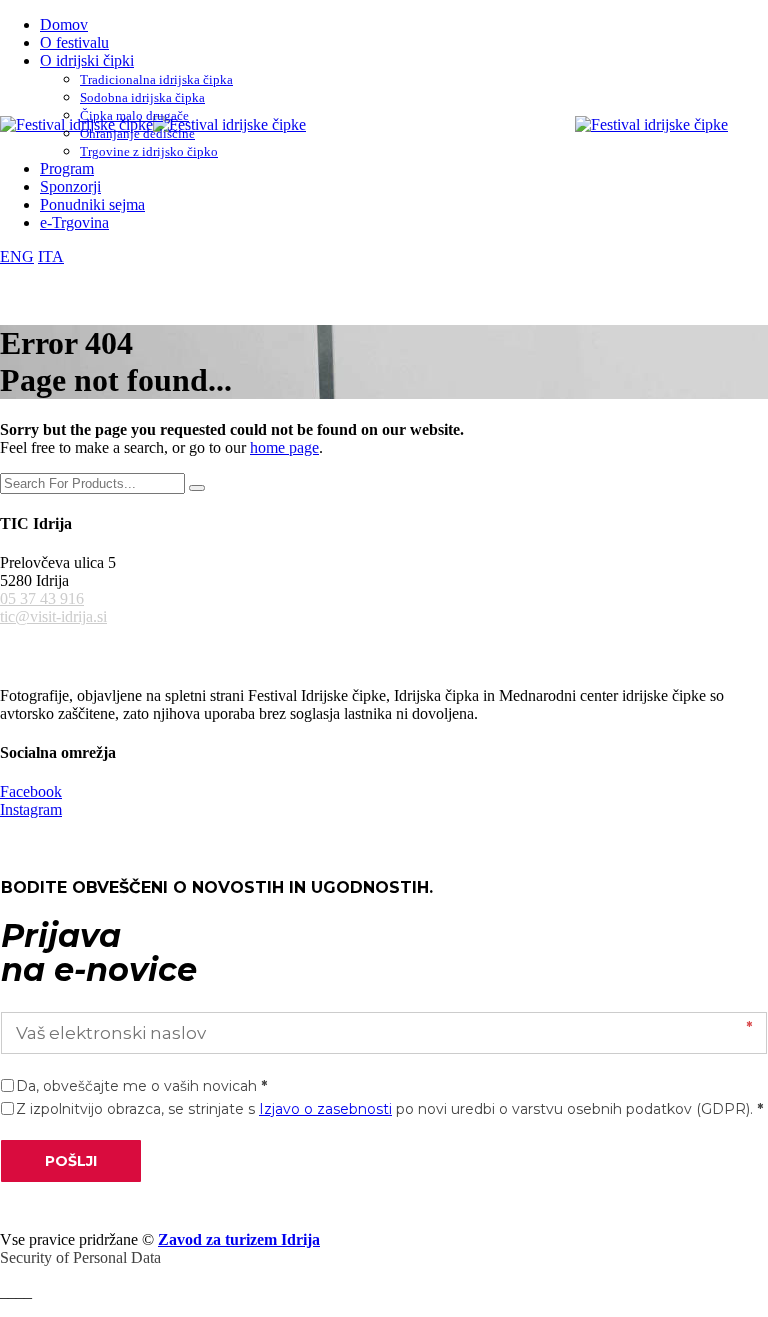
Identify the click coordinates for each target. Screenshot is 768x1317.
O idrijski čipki (87, 60)
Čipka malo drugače (134, 115)
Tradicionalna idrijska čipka (156, 79)
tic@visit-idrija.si (53, 616)
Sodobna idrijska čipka (142, 97)
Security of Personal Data (80, 1257)
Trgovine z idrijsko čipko (149, 151)
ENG (17, 256)
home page (284, 447)
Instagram (31, 809)
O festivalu (74, 42)
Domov (64, 24)
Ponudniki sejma (92, 204)
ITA (51, 256)
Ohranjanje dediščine (137, 133)
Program (67, 168)
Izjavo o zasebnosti (325, 1109)
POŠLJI (71, 1161)
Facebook (31, 791)
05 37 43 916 (42, 598)
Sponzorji (70, 186)
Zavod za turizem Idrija (239, 1239)
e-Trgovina (74, 222)
